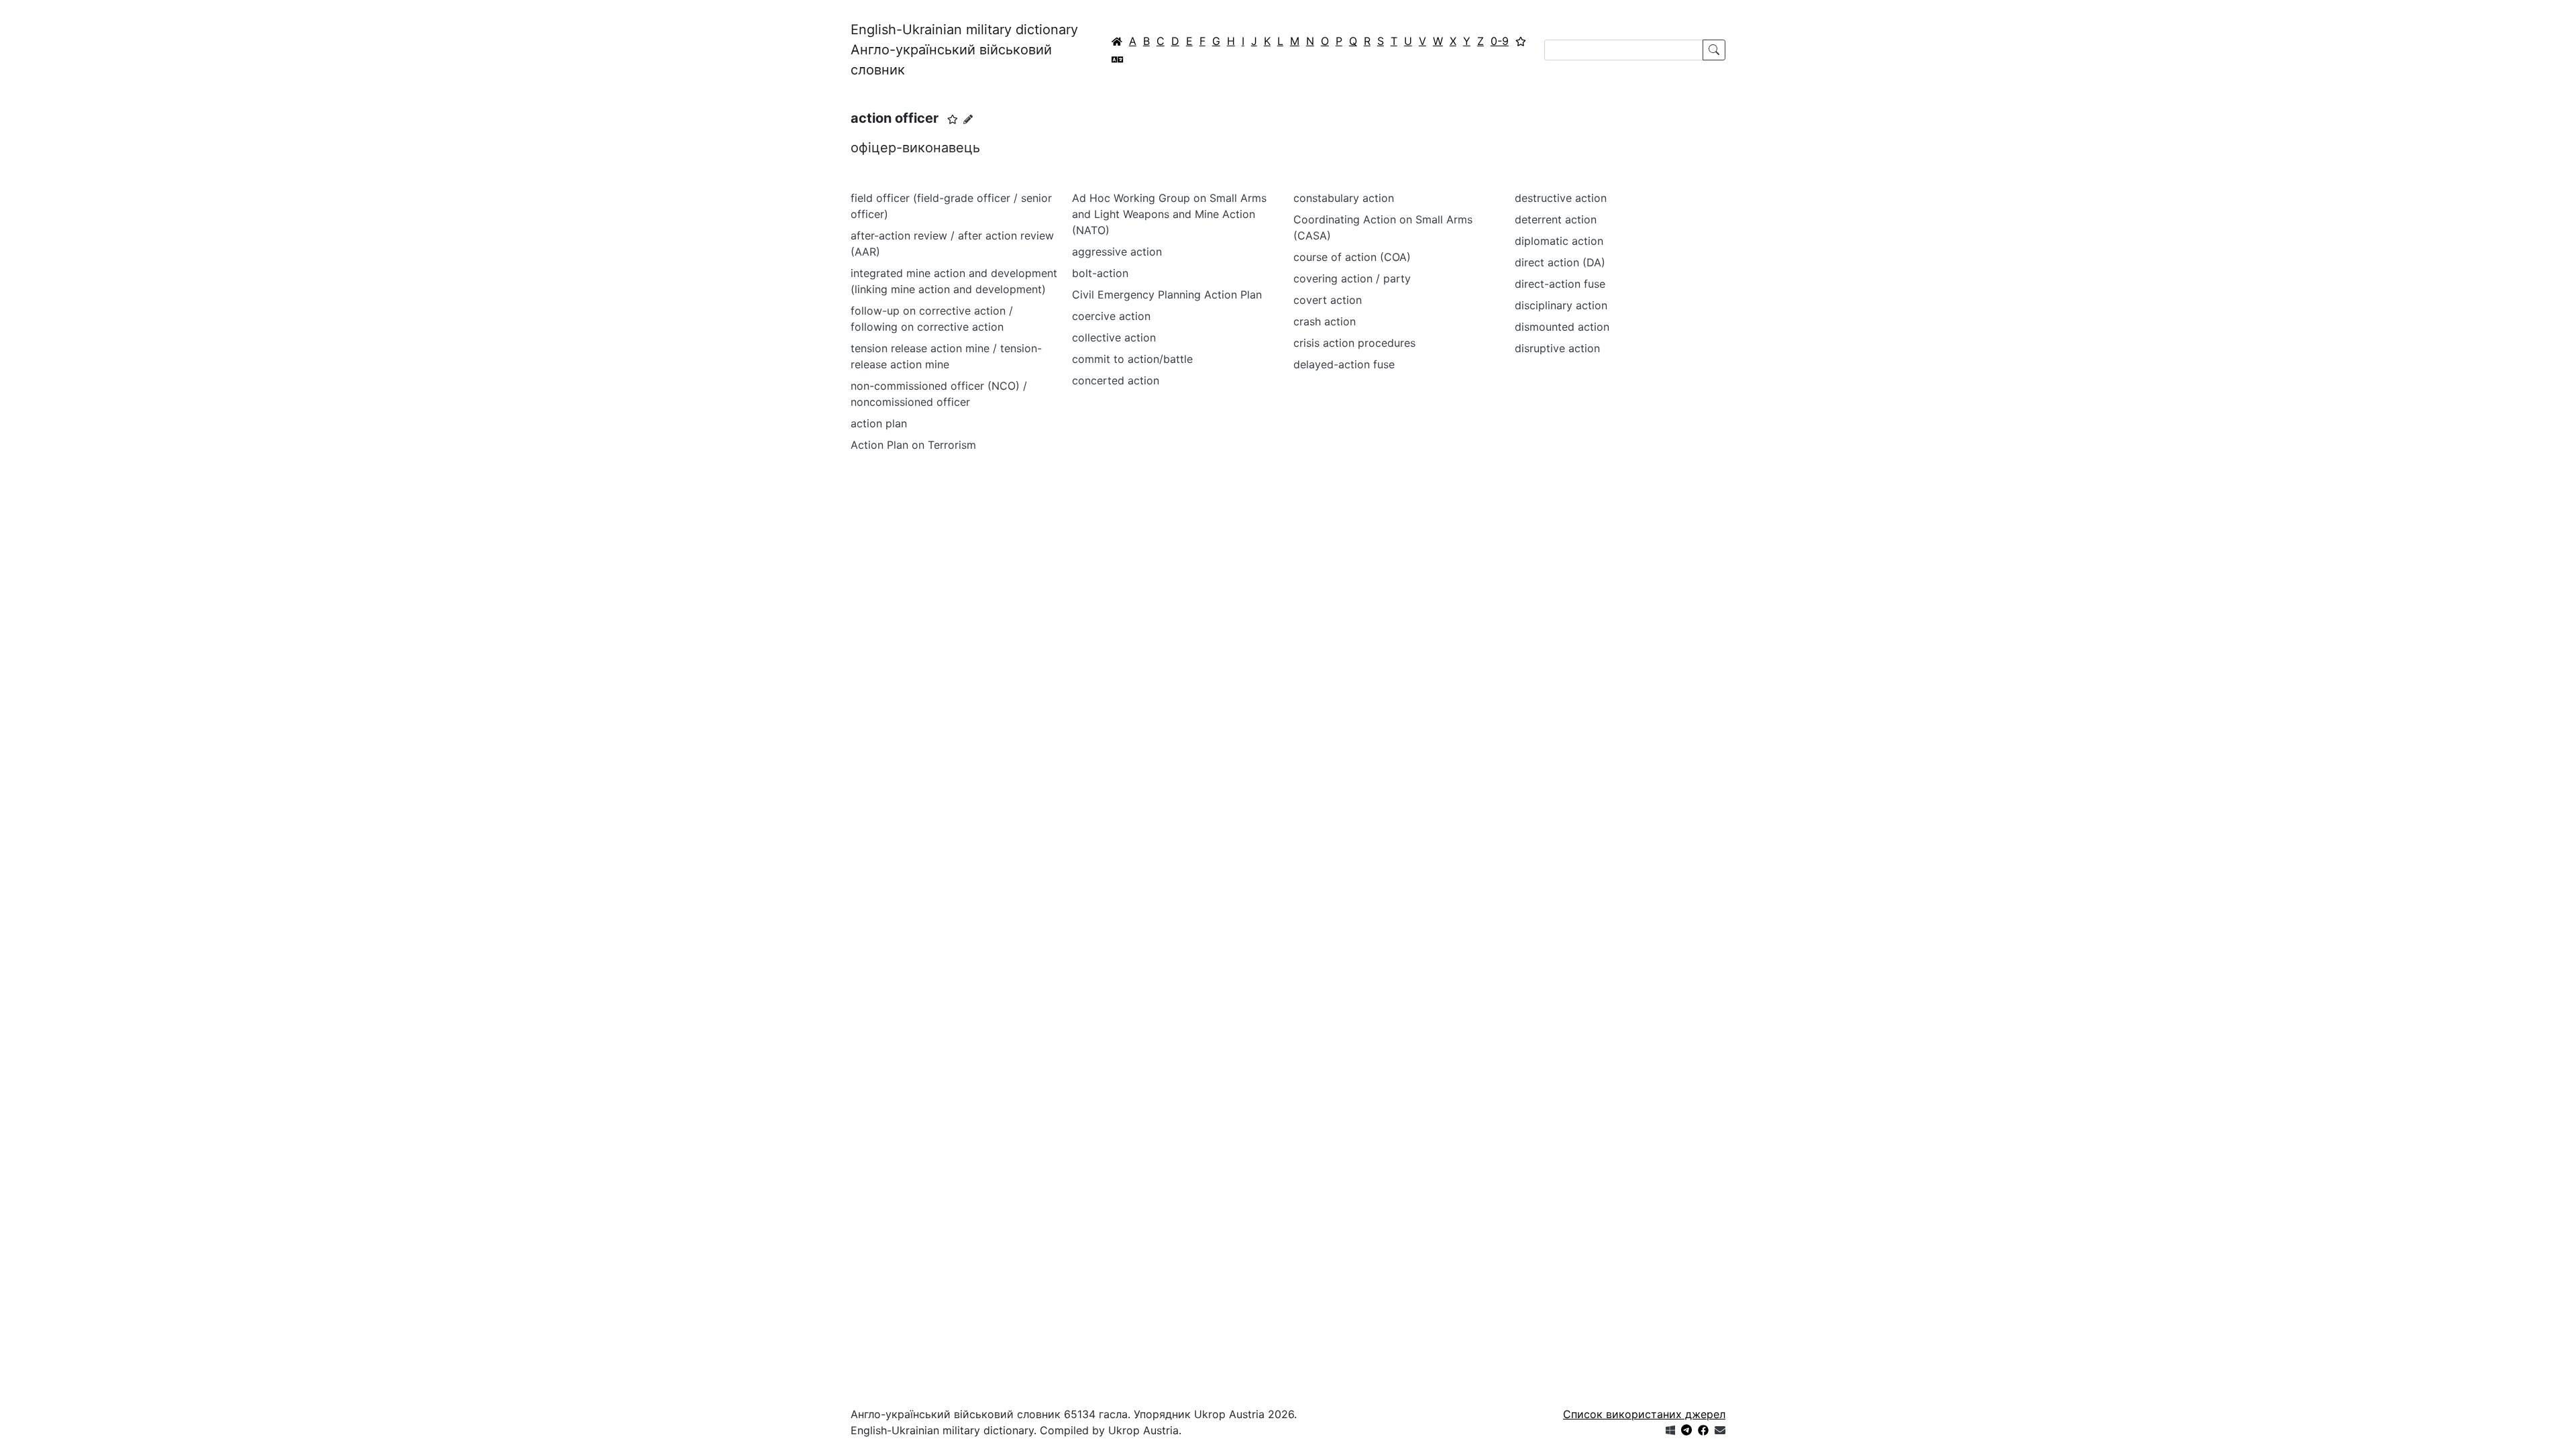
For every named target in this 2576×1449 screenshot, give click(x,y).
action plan (879, 423)
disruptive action (1557, 348)
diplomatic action (1559, 241)
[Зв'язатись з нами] (1720, 1430)
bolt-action (1100, 273)
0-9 (1500, 41)
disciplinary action (1561, 305)
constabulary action (1344, 198)
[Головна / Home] (1117, 41)
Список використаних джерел (1644, 1414)
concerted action (1116, 380)
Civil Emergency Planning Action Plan (1167, 294)
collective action (1114, 337)
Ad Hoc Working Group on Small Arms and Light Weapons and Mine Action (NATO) (1169, 214)
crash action (1325, 321)
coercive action (1111, 316)
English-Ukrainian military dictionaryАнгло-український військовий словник (964, 50)
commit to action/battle (1132, 359)
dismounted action (1562, 327)
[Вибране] (1521, 41)
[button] (953, 119)
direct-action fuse (1560, 284)
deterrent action (1556, 219)
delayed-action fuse (1344, 364)
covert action (1328, 300)
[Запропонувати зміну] (968, 119)
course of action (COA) (1352, 257)
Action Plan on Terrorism (913, 445)
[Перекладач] (1118, 59)
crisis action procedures (1354, 343)
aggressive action (1117, 252)
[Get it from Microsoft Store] (1670, 1430)
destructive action (1561, 198)
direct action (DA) (1560, 262)
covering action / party (1352, 278)
